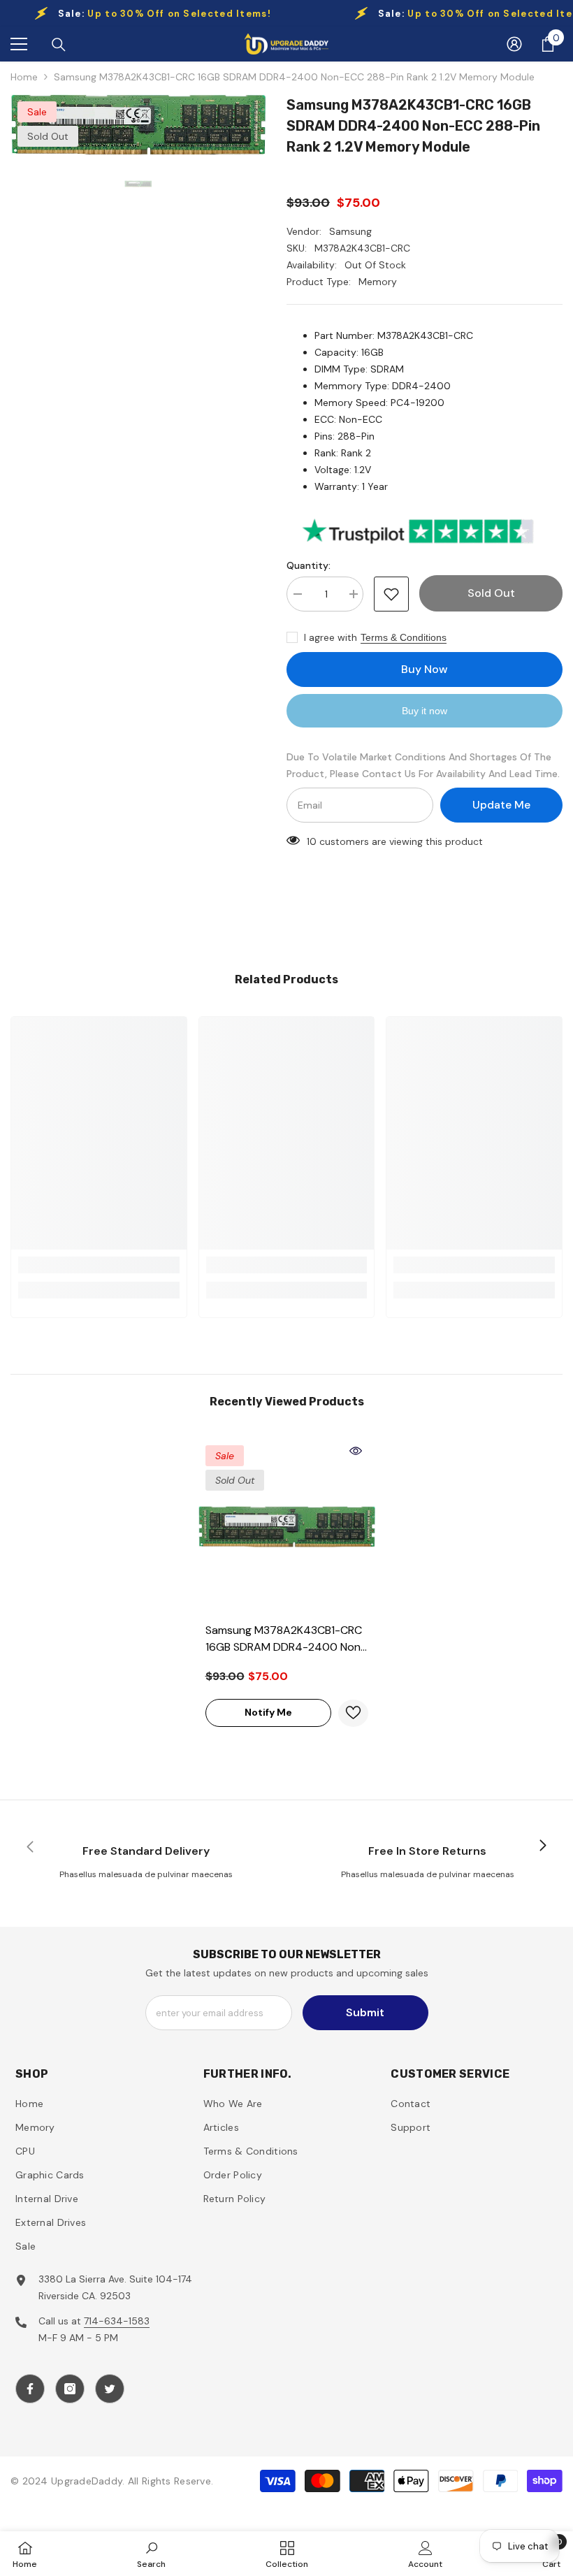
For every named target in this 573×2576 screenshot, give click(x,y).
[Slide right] (542, 1846)
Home (24, 77)
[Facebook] (30, 2389)
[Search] (59, 45)
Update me (501, 805)
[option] (138, 124)
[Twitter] (110, 2389)
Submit (365, 2012)
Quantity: (309, 565)
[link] (99, 1265)
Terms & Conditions (404, 637)
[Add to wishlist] (391, 594)
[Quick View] (356, 1451)
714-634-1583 (117, 2321)
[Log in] (514, 44)
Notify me (268, 1712)
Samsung (350, 231)
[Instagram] (70, 2389)
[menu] (19, 44)
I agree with (331, 637)
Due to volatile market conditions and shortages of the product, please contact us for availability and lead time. (423, 765)
